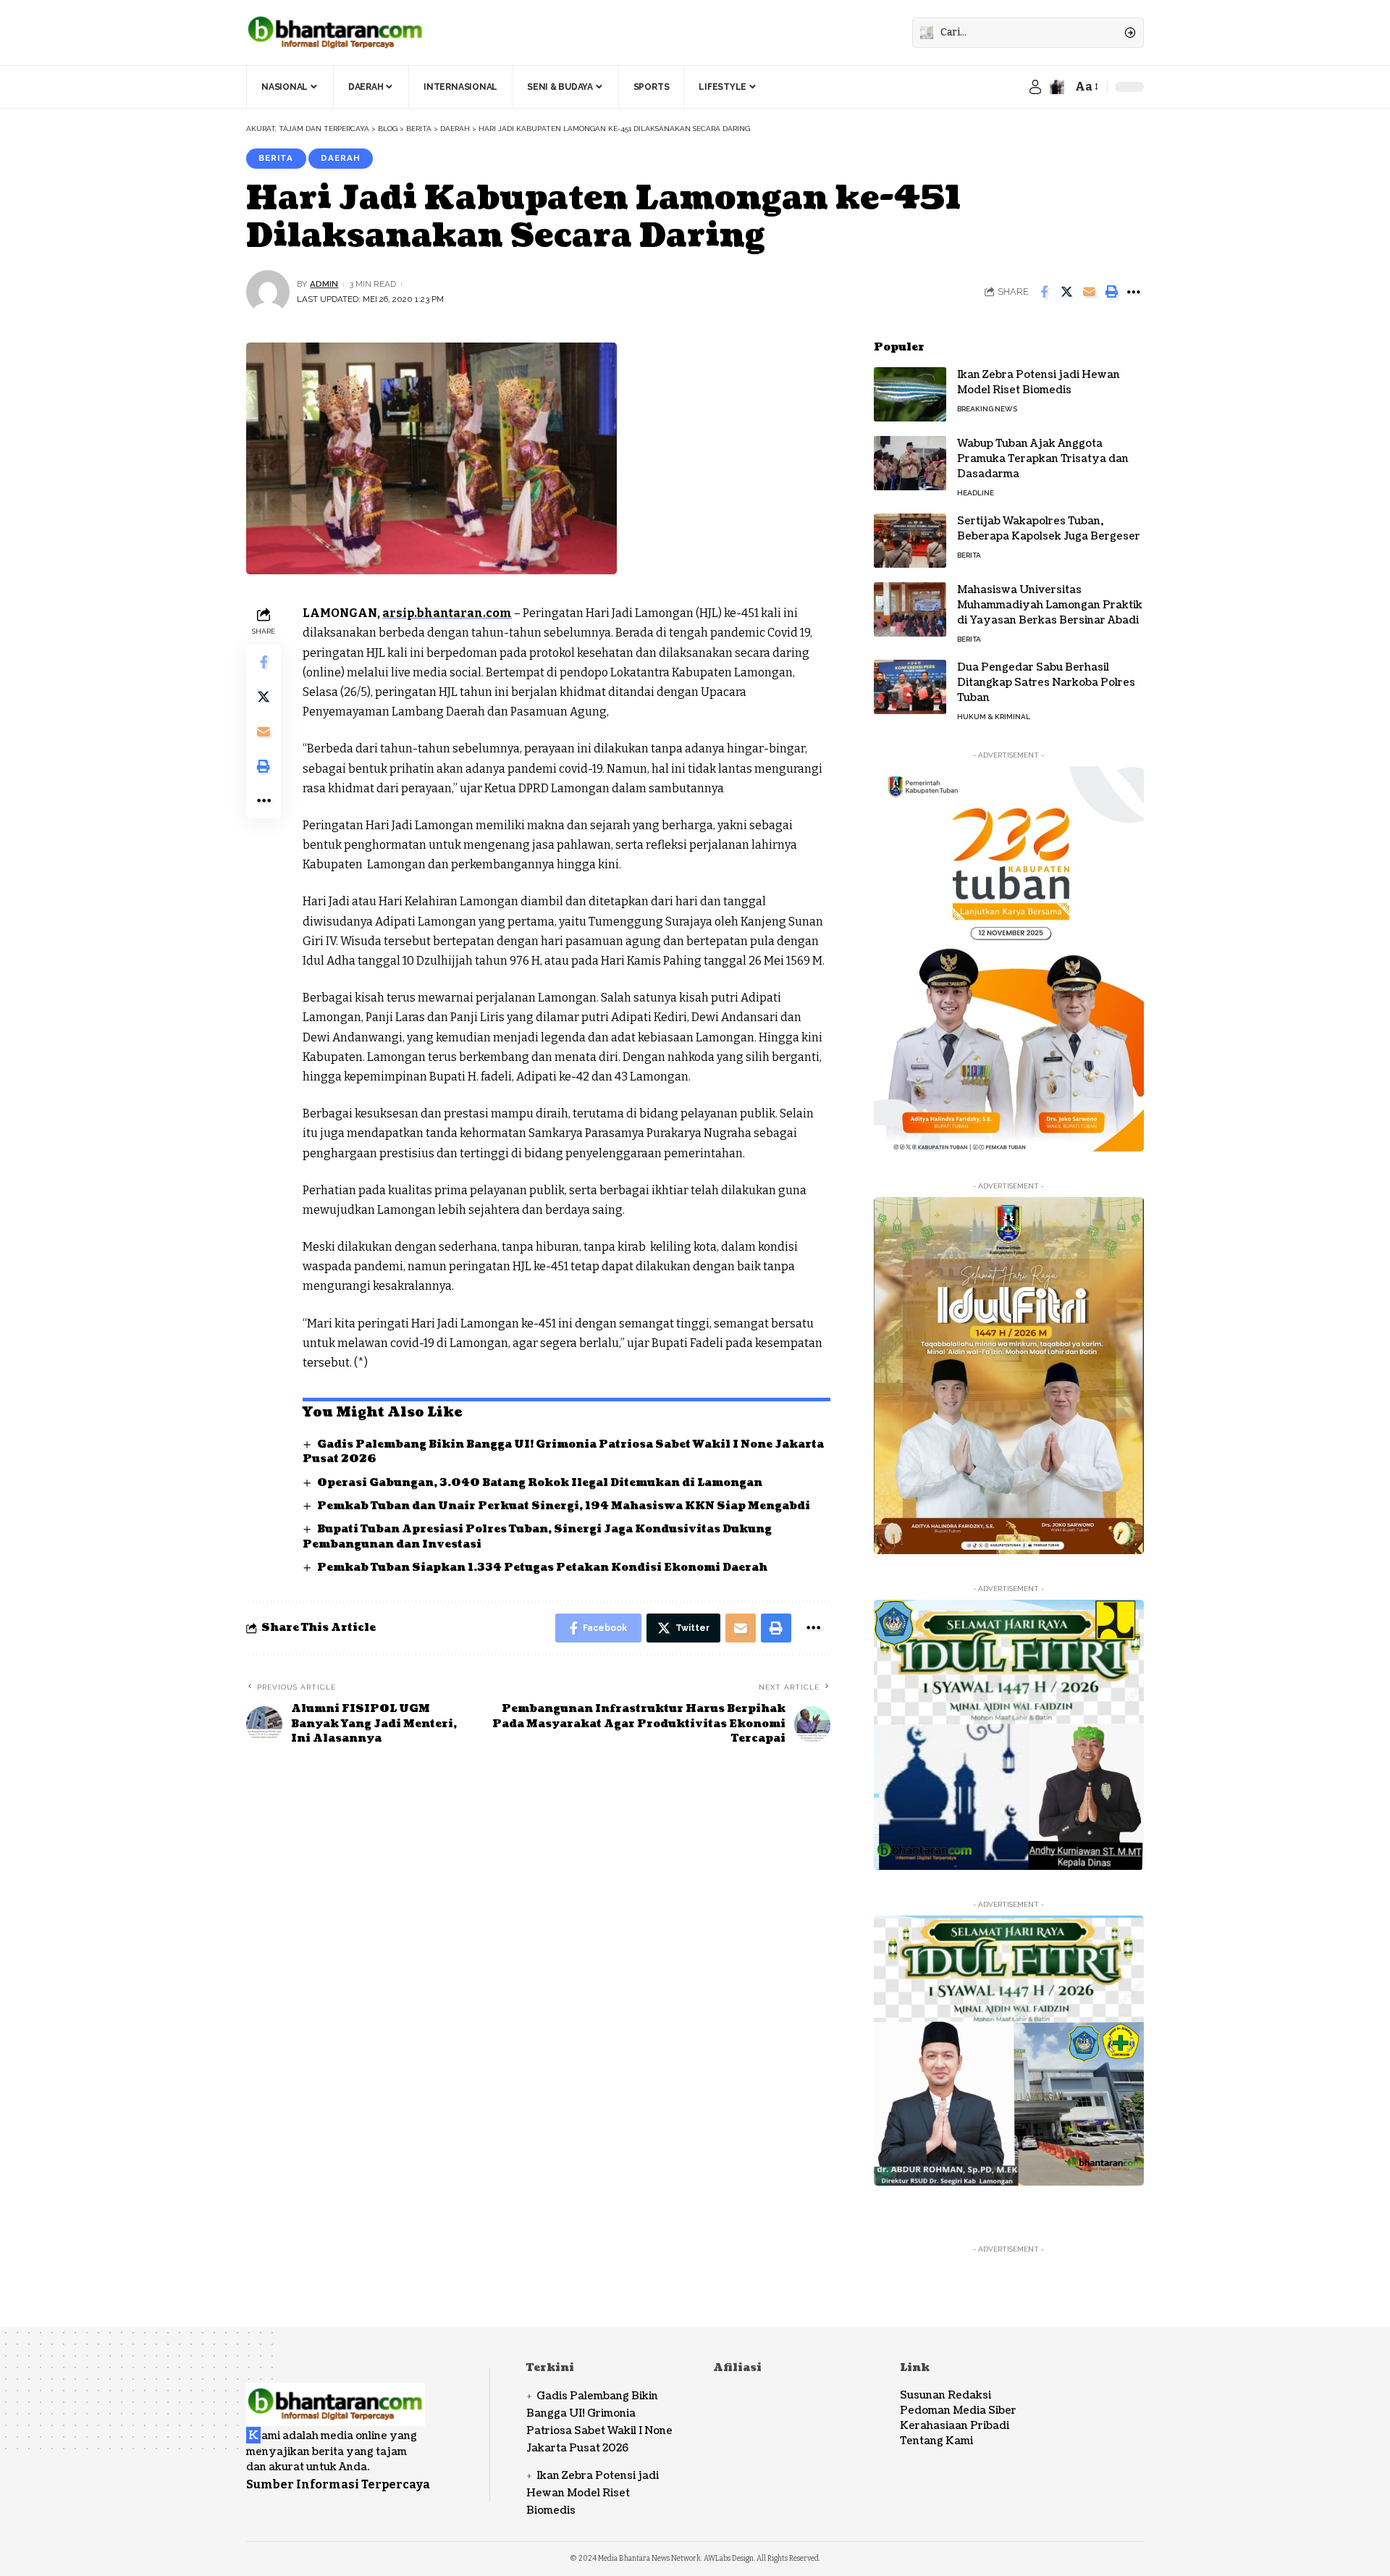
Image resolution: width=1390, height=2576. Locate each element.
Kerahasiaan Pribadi (955, 2426)
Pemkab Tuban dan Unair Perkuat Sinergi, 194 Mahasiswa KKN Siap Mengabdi (564, 1506)
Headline (976, 493)
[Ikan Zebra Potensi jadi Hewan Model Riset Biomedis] (910, 394)
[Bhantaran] (336, 2395)
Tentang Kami (936, 2441)
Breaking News (987, 409)
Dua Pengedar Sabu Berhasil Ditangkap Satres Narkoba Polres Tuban (1046, 683)
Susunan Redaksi (945, 2395)
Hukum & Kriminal (994, 717)
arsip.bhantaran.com (447, 613)
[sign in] (1035, 87)
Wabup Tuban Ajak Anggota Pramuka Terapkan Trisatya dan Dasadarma (1043, 459)
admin (324, 284)
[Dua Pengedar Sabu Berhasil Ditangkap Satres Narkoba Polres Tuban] (910, 687)
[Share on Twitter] (1066, 292)
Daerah (341, 158)
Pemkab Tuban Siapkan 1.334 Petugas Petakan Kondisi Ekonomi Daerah (542, 1568)
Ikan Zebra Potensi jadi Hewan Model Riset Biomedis (1039, 382)
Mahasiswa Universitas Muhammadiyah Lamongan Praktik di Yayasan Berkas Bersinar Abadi (1050, 605)
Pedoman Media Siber (958, 2411)
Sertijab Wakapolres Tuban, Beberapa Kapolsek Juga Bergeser (1049, 529)
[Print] (1111, 292)
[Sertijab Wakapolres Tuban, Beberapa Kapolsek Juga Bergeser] (910, 541)
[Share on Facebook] (1044, 292)
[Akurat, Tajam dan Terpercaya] (336, 33)
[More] (1134, 292)
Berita (276, 158)
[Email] (1089, 292)
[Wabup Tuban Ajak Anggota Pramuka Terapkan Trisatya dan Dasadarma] (910, 463)
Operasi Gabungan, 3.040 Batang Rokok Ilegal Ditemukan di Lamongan (540, 1483)
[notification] (1057, 87)
